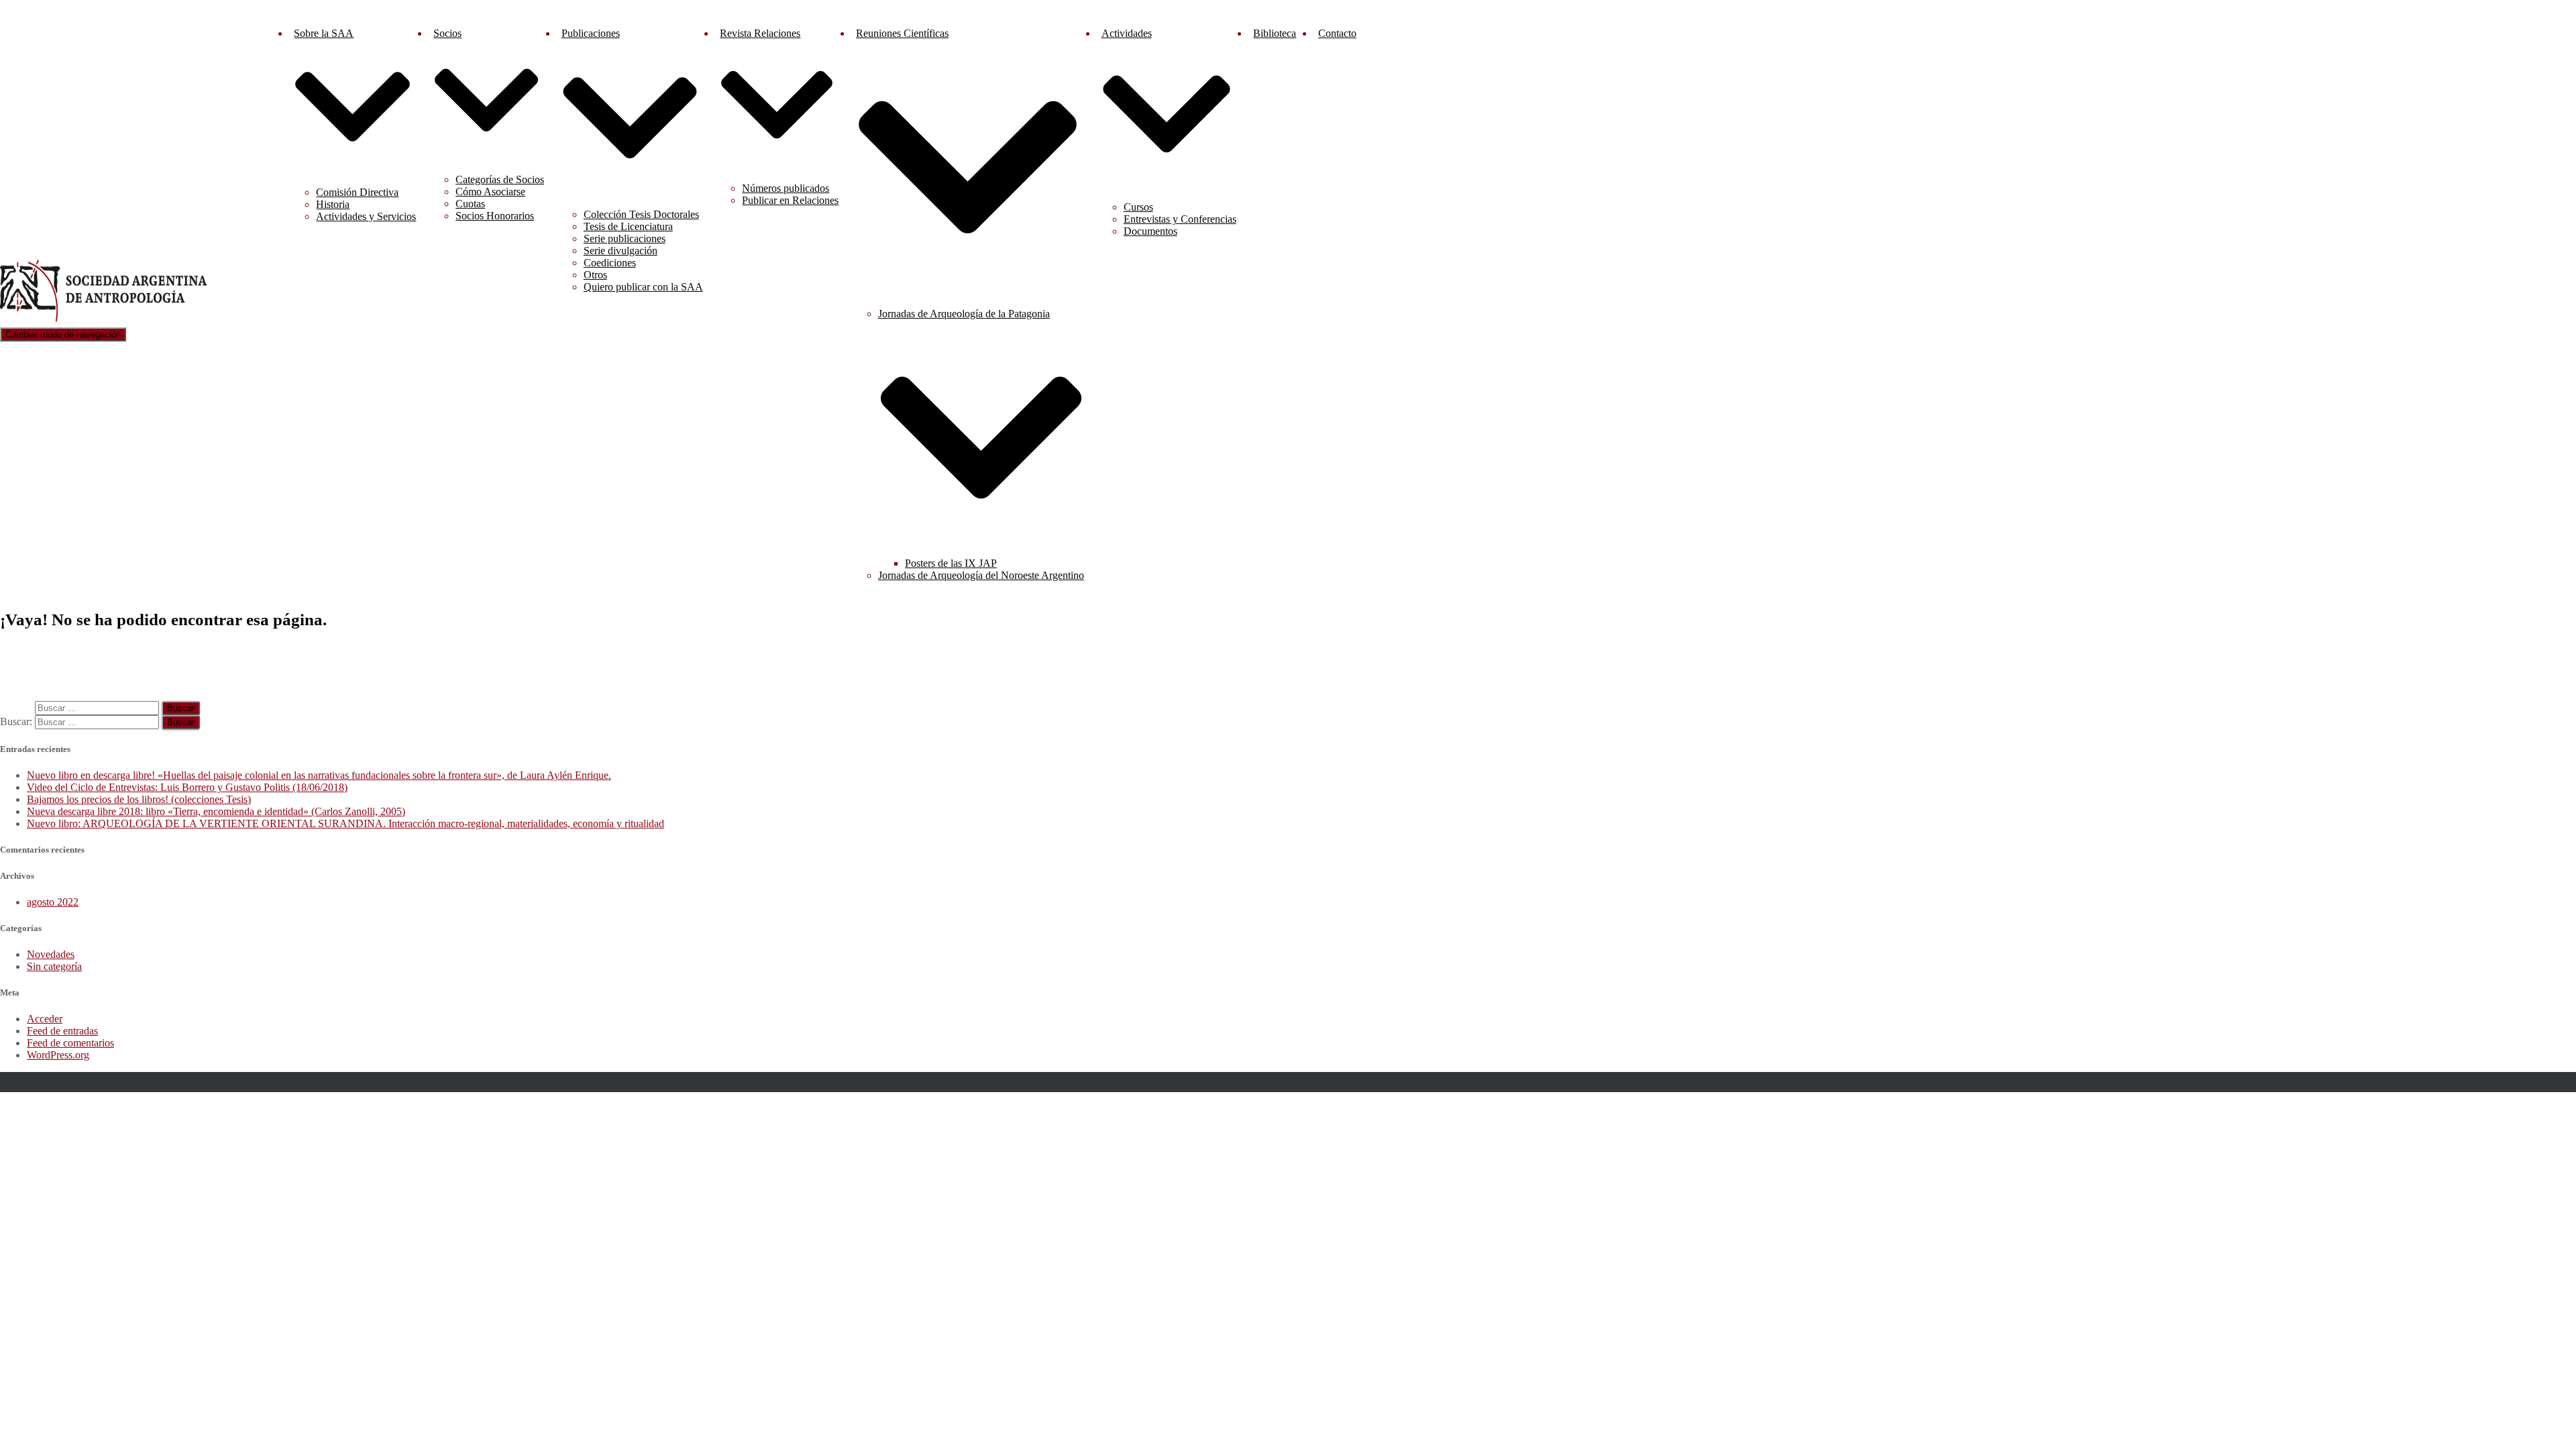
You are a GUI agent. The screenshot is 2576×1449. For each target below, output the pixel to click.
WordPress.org (58, 1055)
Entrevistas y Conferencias (1180, 219)
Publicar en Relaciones (790, 200)
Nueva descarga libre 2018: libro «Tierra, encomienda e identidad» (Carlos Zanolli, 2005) (216, 811)
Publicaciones (591, 33)
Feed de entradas (62, 1031)
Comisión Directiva (357, 192)
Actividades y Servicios (366, 216)
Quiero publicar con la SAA (643, 287)
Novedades (51, 954)
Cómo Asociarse (490, 192)
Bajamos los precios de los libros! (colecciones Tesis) (139, 799)
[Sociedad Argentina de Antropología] (105, 321)
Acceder (45, 1019)
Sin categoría (54, 966)
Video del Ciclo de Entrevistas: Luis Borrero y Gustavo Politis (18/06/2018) (187, 787)
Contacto (1337, 33)
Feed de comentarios (70, 1043)
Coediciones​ (610, 263)
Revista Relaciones (760, 33)
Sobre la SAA (324, 33)
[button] (353, 170)
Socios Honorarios (495, 216)
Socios (447, 33)
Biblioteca (1275, 33)
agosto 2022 (53, 902)
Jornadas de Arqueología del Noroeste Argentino (981, 575)
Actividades (1127, 33)
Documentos (1150, 231)
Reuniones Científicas (902, 33)
